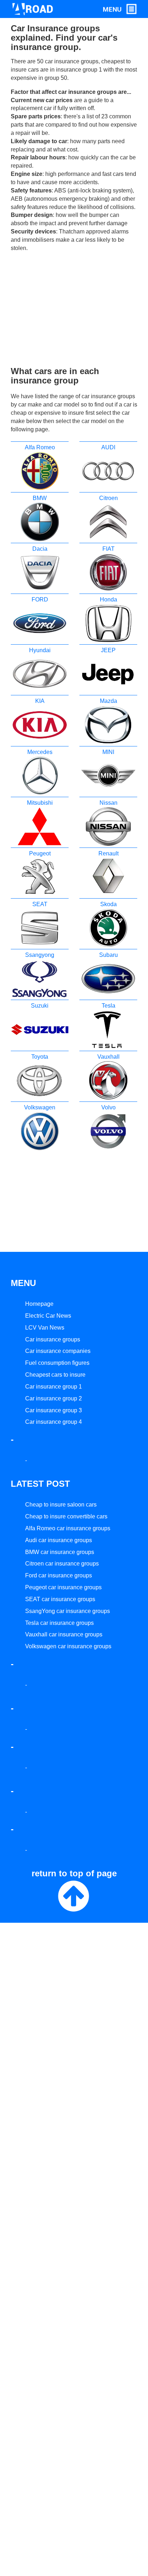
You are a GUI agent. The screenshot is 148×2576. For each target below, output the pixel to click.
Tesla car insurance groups (59, 1623)
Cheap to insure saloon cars (61, 1505)
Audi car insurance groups (59, 1540)
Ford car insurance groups (59, 1575)
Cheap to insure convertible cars (66, 1516)
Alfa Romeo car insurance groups (68, 1528)
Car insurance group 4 (54, 1422)
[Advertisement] (74, 309)
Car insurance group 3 (54, 1410)
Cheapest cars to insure (55, 1375)
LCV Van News (45, 1328)
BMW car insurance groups (60, 1552)
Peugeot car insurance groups (63, 1587)
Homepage (39, 1304)
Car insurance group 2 (54, 1398)
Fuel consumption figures (57, 1363)
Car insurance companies (58, 1351)
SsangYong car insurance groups (68, 1611)
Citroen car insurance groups (62, 1564)
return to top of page (74, 1873)
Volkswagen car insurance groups (68, 1646)
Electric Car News (48, 1316)
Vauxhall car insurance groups (64, 1634)
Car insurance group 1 (54, 1387)
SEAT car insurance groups (60, 1599)
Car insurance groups (53, 1339)
